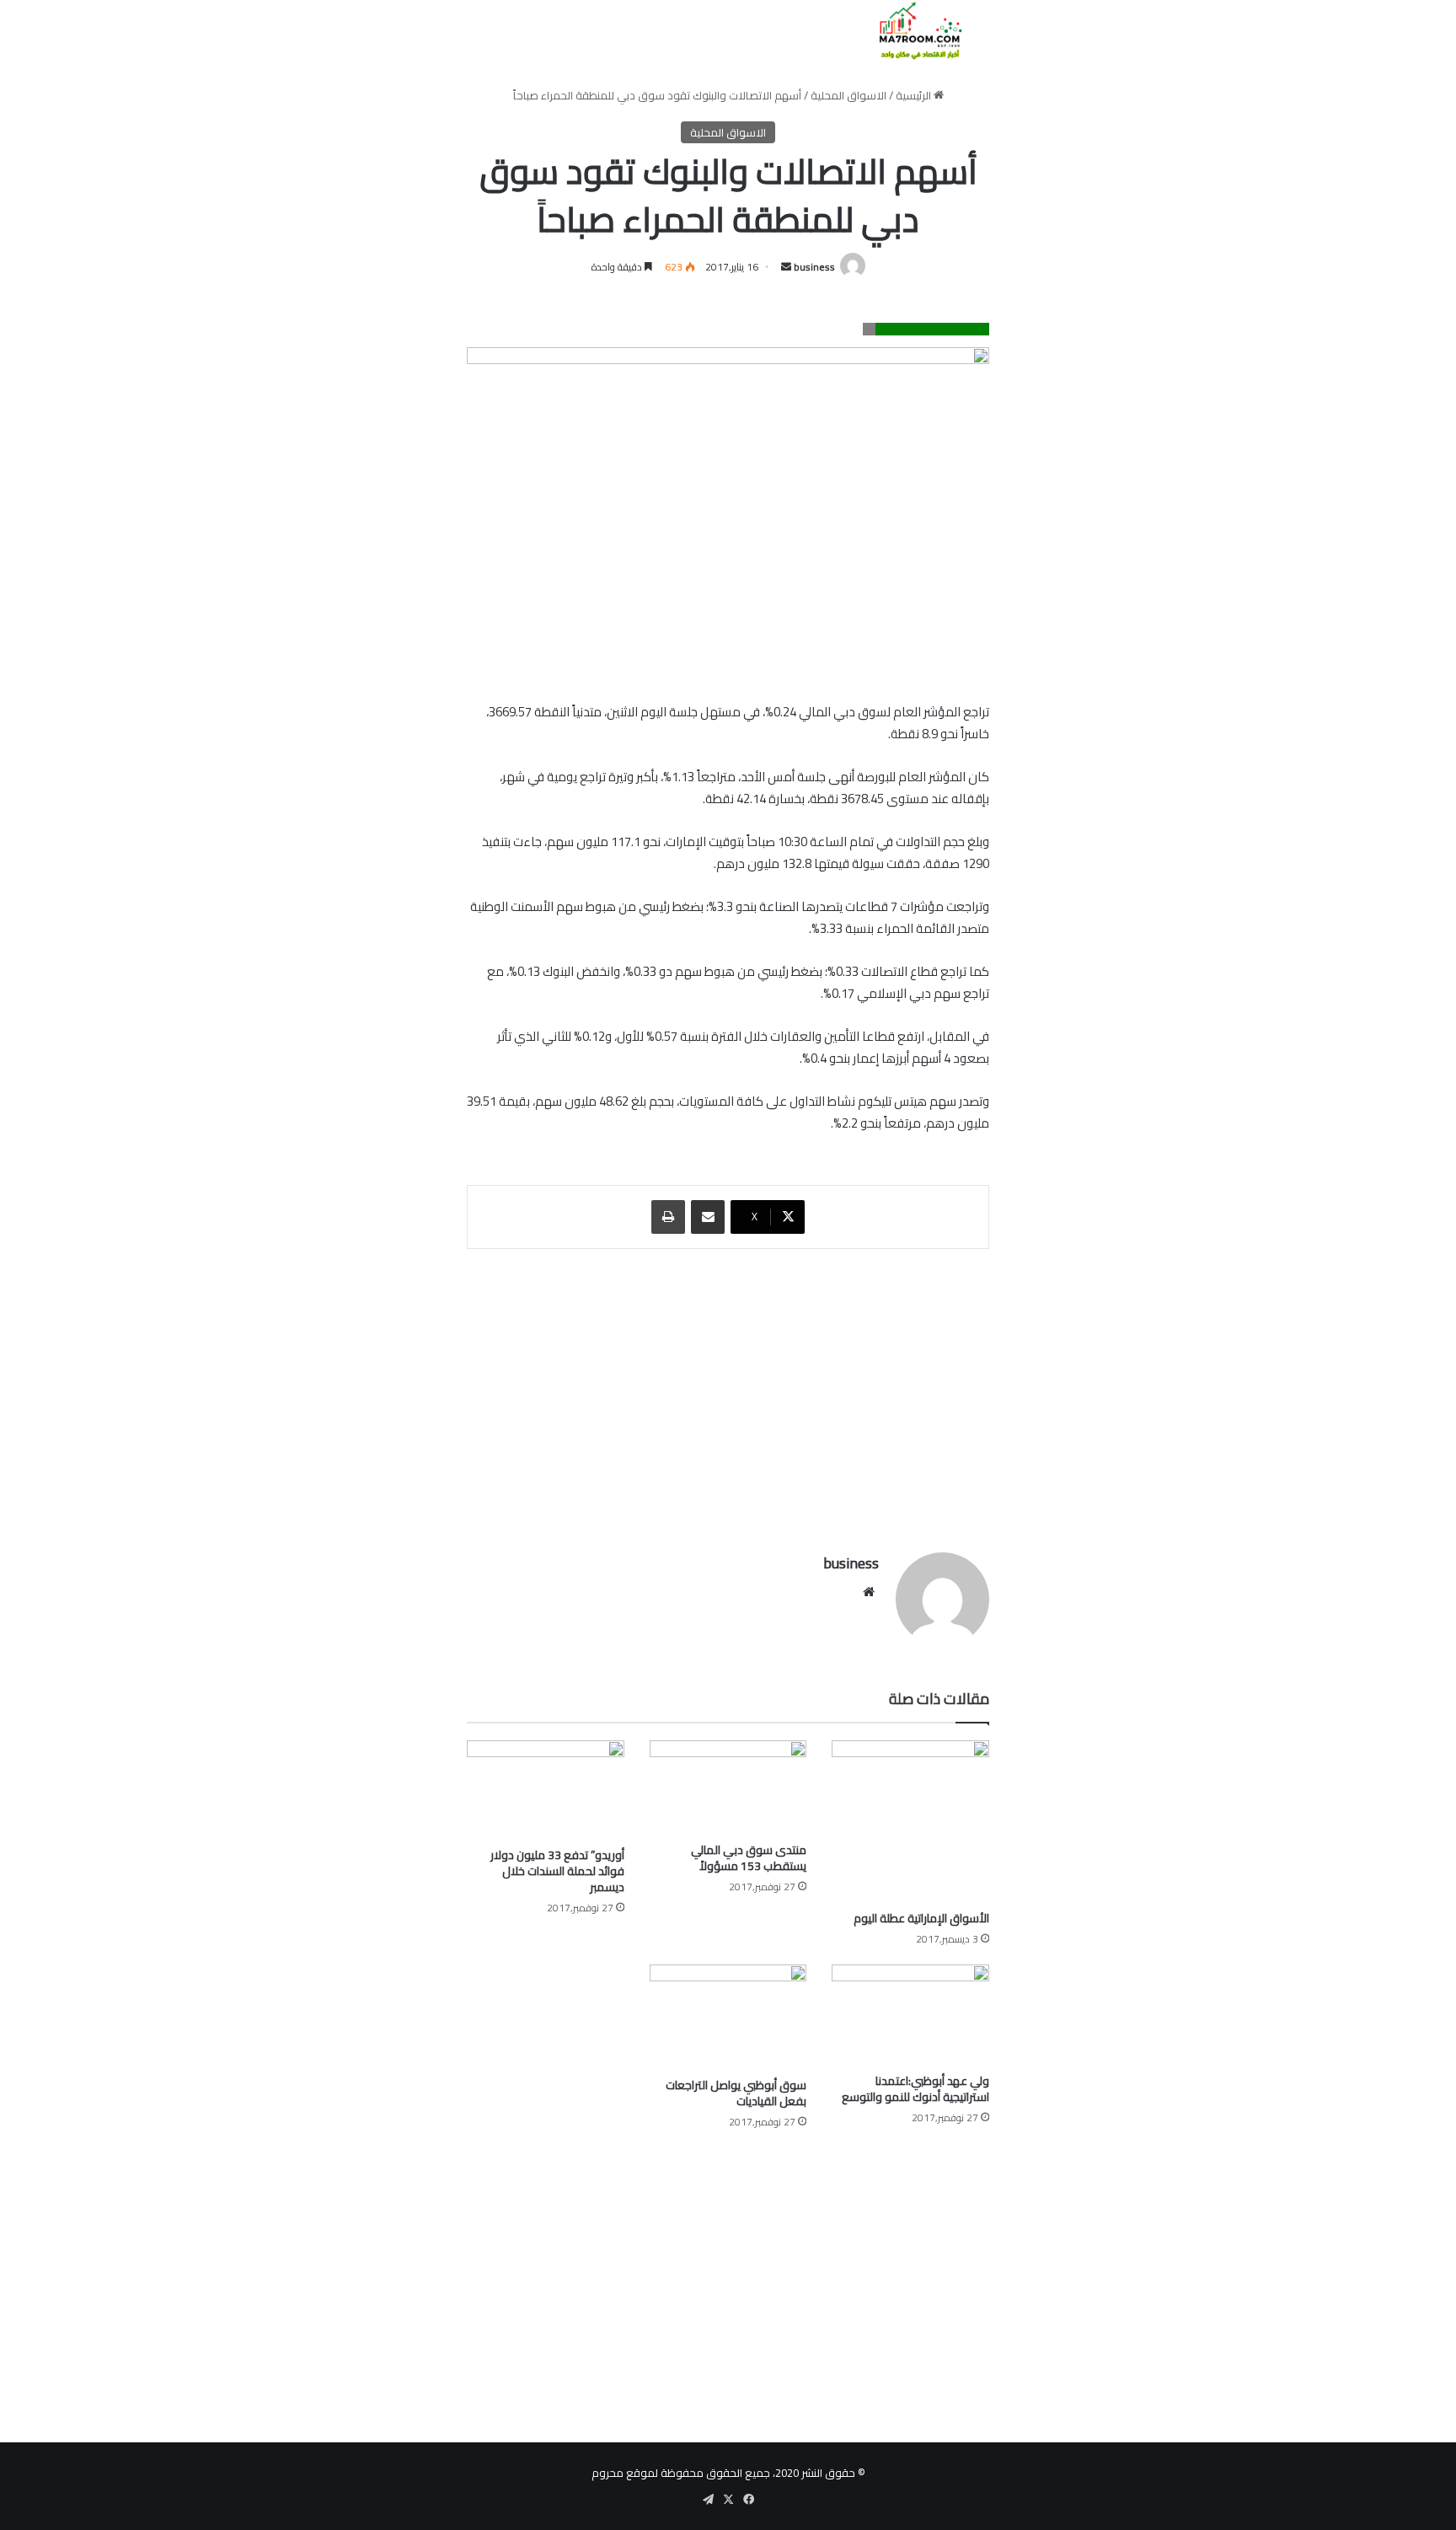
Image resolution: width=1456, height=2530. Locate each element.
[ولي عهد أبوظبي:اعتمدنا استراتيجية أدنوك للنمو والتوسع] (910, 2015)
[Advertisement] (728, 1392)
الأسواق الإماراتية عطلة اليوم (921, 1918)
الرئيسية (915, 95)
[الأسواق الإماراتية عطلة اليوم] (910, 1821)
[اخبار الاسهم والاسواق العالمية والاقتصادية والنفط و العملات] (910, 31)
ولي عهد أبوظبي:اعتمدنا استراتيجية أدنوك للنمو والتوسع (915, 2089)
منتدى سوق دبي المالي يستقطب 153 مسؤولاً (749, 1858)
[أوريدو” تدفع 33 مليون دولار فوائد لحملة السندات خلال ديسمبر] (546, 1790)
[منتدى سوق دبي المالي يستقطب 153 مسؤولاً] (728, 1787)
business (814, 267)
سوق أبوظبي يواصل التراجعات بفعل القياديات (736, 2093)
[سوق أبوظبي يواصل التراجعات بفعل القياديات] (728, 2017)
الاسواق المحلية (848, 95)
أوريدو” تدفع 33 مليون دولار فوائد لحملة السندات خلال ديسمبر (557, 1871)
